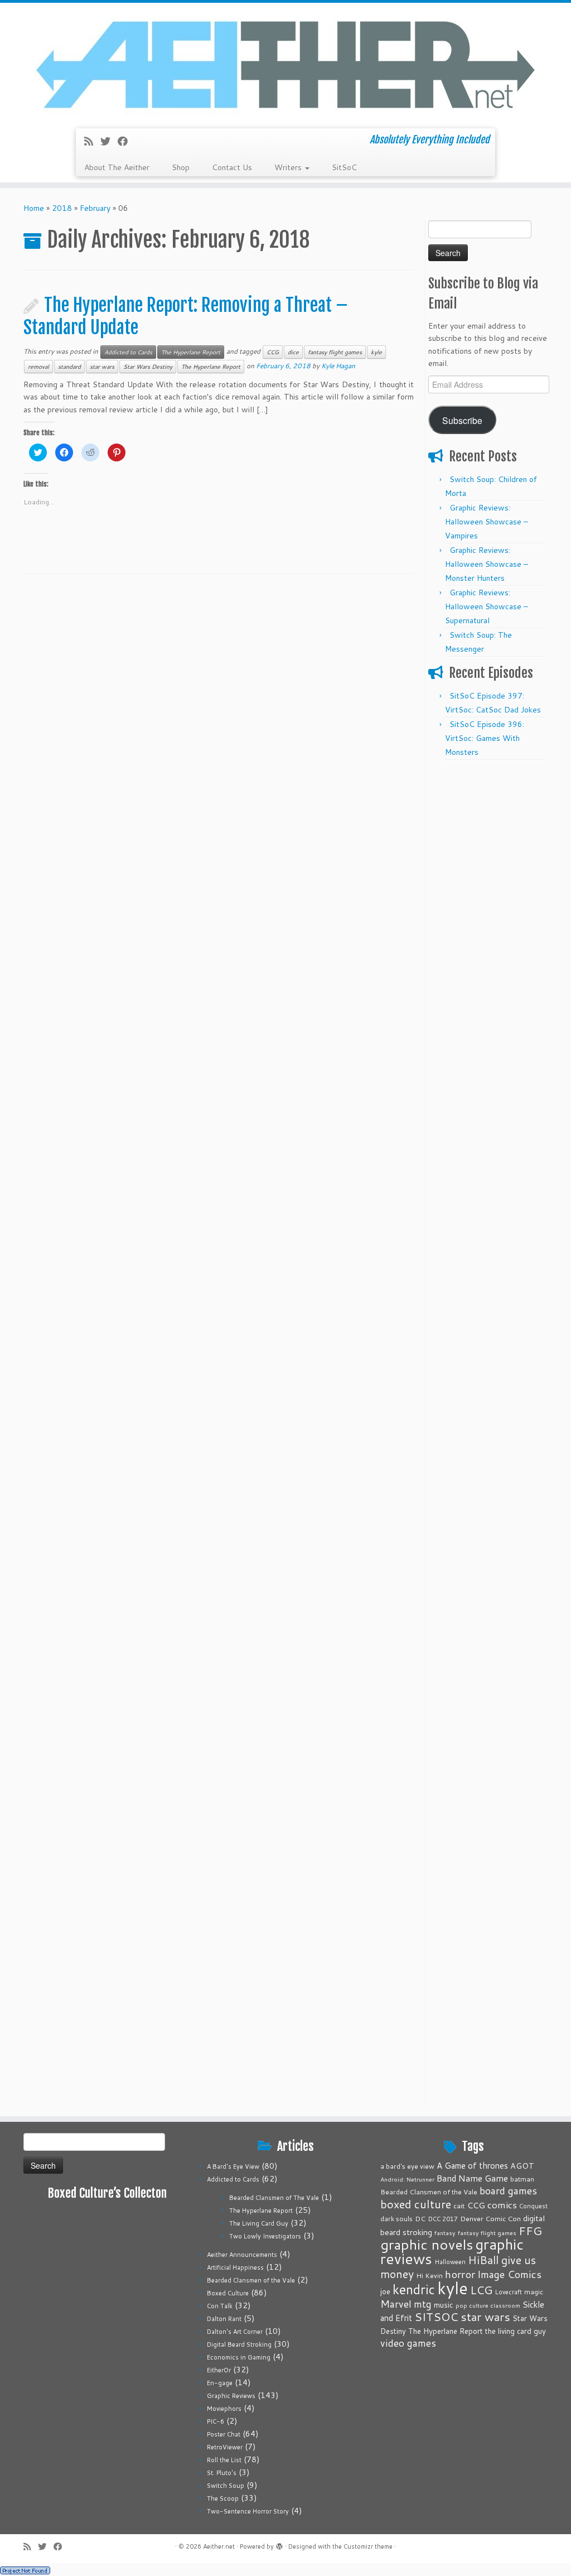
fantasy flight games (335, 352)
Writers (289, 167)
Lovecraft (508, 2292)
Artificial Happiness (235, 2267)
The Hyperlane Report (191, 352)
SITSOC (436, 2317)
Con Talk (220, 2306)
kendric (414, 2289)
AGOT (522, 2166)
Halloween (450, 2262)
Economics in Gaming (239, 2357)
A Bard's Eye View (233, 2166)
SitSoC (344, 167)
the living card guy (516, 2331)
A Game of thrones (472, 2166)
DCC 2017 (443, 2219)
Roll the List (224, 2460)
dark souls (396, 2219)
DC (420, 2218)
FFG (530, 2231)
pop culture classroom (488, 2305)
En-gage (220, 2383)
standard (69, 367)
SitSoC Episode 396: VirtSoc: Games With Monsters (485, 738)
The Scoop (223, 2498)
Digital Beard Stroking (239, 2344)
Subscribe (462, 420)
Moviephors (224, 2409)
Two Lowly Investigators (265, 2236)
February (95, 208)
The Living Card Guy (259, 2223)
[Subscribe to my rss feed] (92, 141)
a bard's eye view (407, 2166)
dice (293, 352)
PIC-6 (216, 2421)
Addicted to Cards (128, 352)
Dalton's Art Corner (235, 2332)
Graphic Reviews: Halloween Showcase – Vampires (487, 522)
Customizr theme (368, 2546)
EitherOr (219, 2370)
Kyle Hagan (338, 366)
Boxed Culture (228, 2293)
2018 (62, 208)
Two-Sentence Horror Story (248, 2511)
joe (385, 2291)
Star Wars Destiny (148, 367)
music (444, 2305)
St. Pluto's (222, 2473)
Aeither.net (219, 2546)
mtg (423, 2304)
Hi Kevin (429, 2276)
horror (460, 2274)
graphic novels (427, 2244)
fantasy (445, 2233)
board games (508, 2190)
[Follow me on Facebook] (126, 141)
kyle (376, 352)
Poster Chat (224, 2434)
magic (534, 2291)
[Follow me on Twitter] (109, 141)
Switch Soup (226, 2486)
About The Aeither (117, 167)
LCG (481, 2290)
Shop (181, 167)
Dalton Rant (224, 2319)
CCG (273, 352)
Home (34, 208)
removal (38, 367)
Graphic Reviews (231, 2396)
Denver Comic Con (490, 2218)
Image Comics (509, 2274)
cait (459, 2206)
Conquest (533, 2206)
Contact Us (232, 167)
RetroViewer (225, 2447)
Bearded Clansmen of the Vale (251, 2280)
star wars (102, 367)
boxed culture (416, 2204)
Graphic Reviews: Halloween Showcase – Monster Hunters (487, 564)
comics (502, 2204)
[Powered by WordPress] (279, 2544)
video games (408, 2343)
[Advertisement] (488, 933)
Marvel (396, 2304)
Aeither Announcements (242, 2255)
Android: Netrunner (407, 2179)
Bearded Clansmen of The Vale (274, 2198)
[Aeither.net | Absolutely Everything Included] (285, 64)
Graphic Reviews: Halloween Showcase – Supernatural (487, 606)
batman (522, 2179)
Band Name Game (472, 2178)
